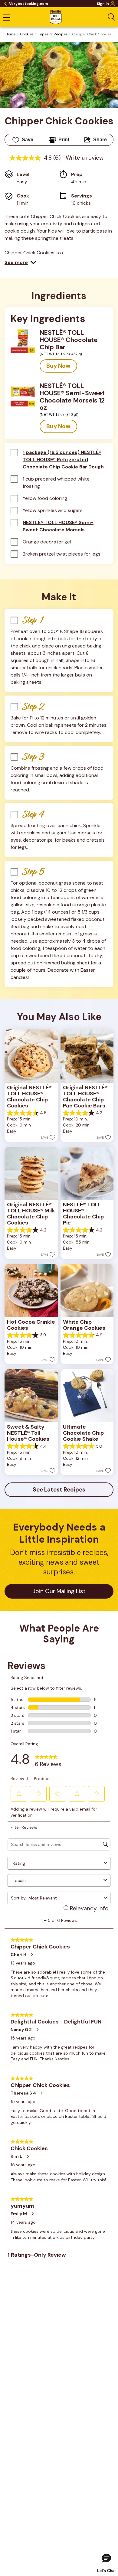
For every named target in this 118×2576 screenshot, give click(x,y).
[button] (20, 262)
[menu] (7, 18)
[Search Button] (111, 17)
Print (64, 140)
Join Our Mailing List (59, 1591)
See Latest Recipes (59, 1490)
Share (100, 140)
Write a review (85, 158)
